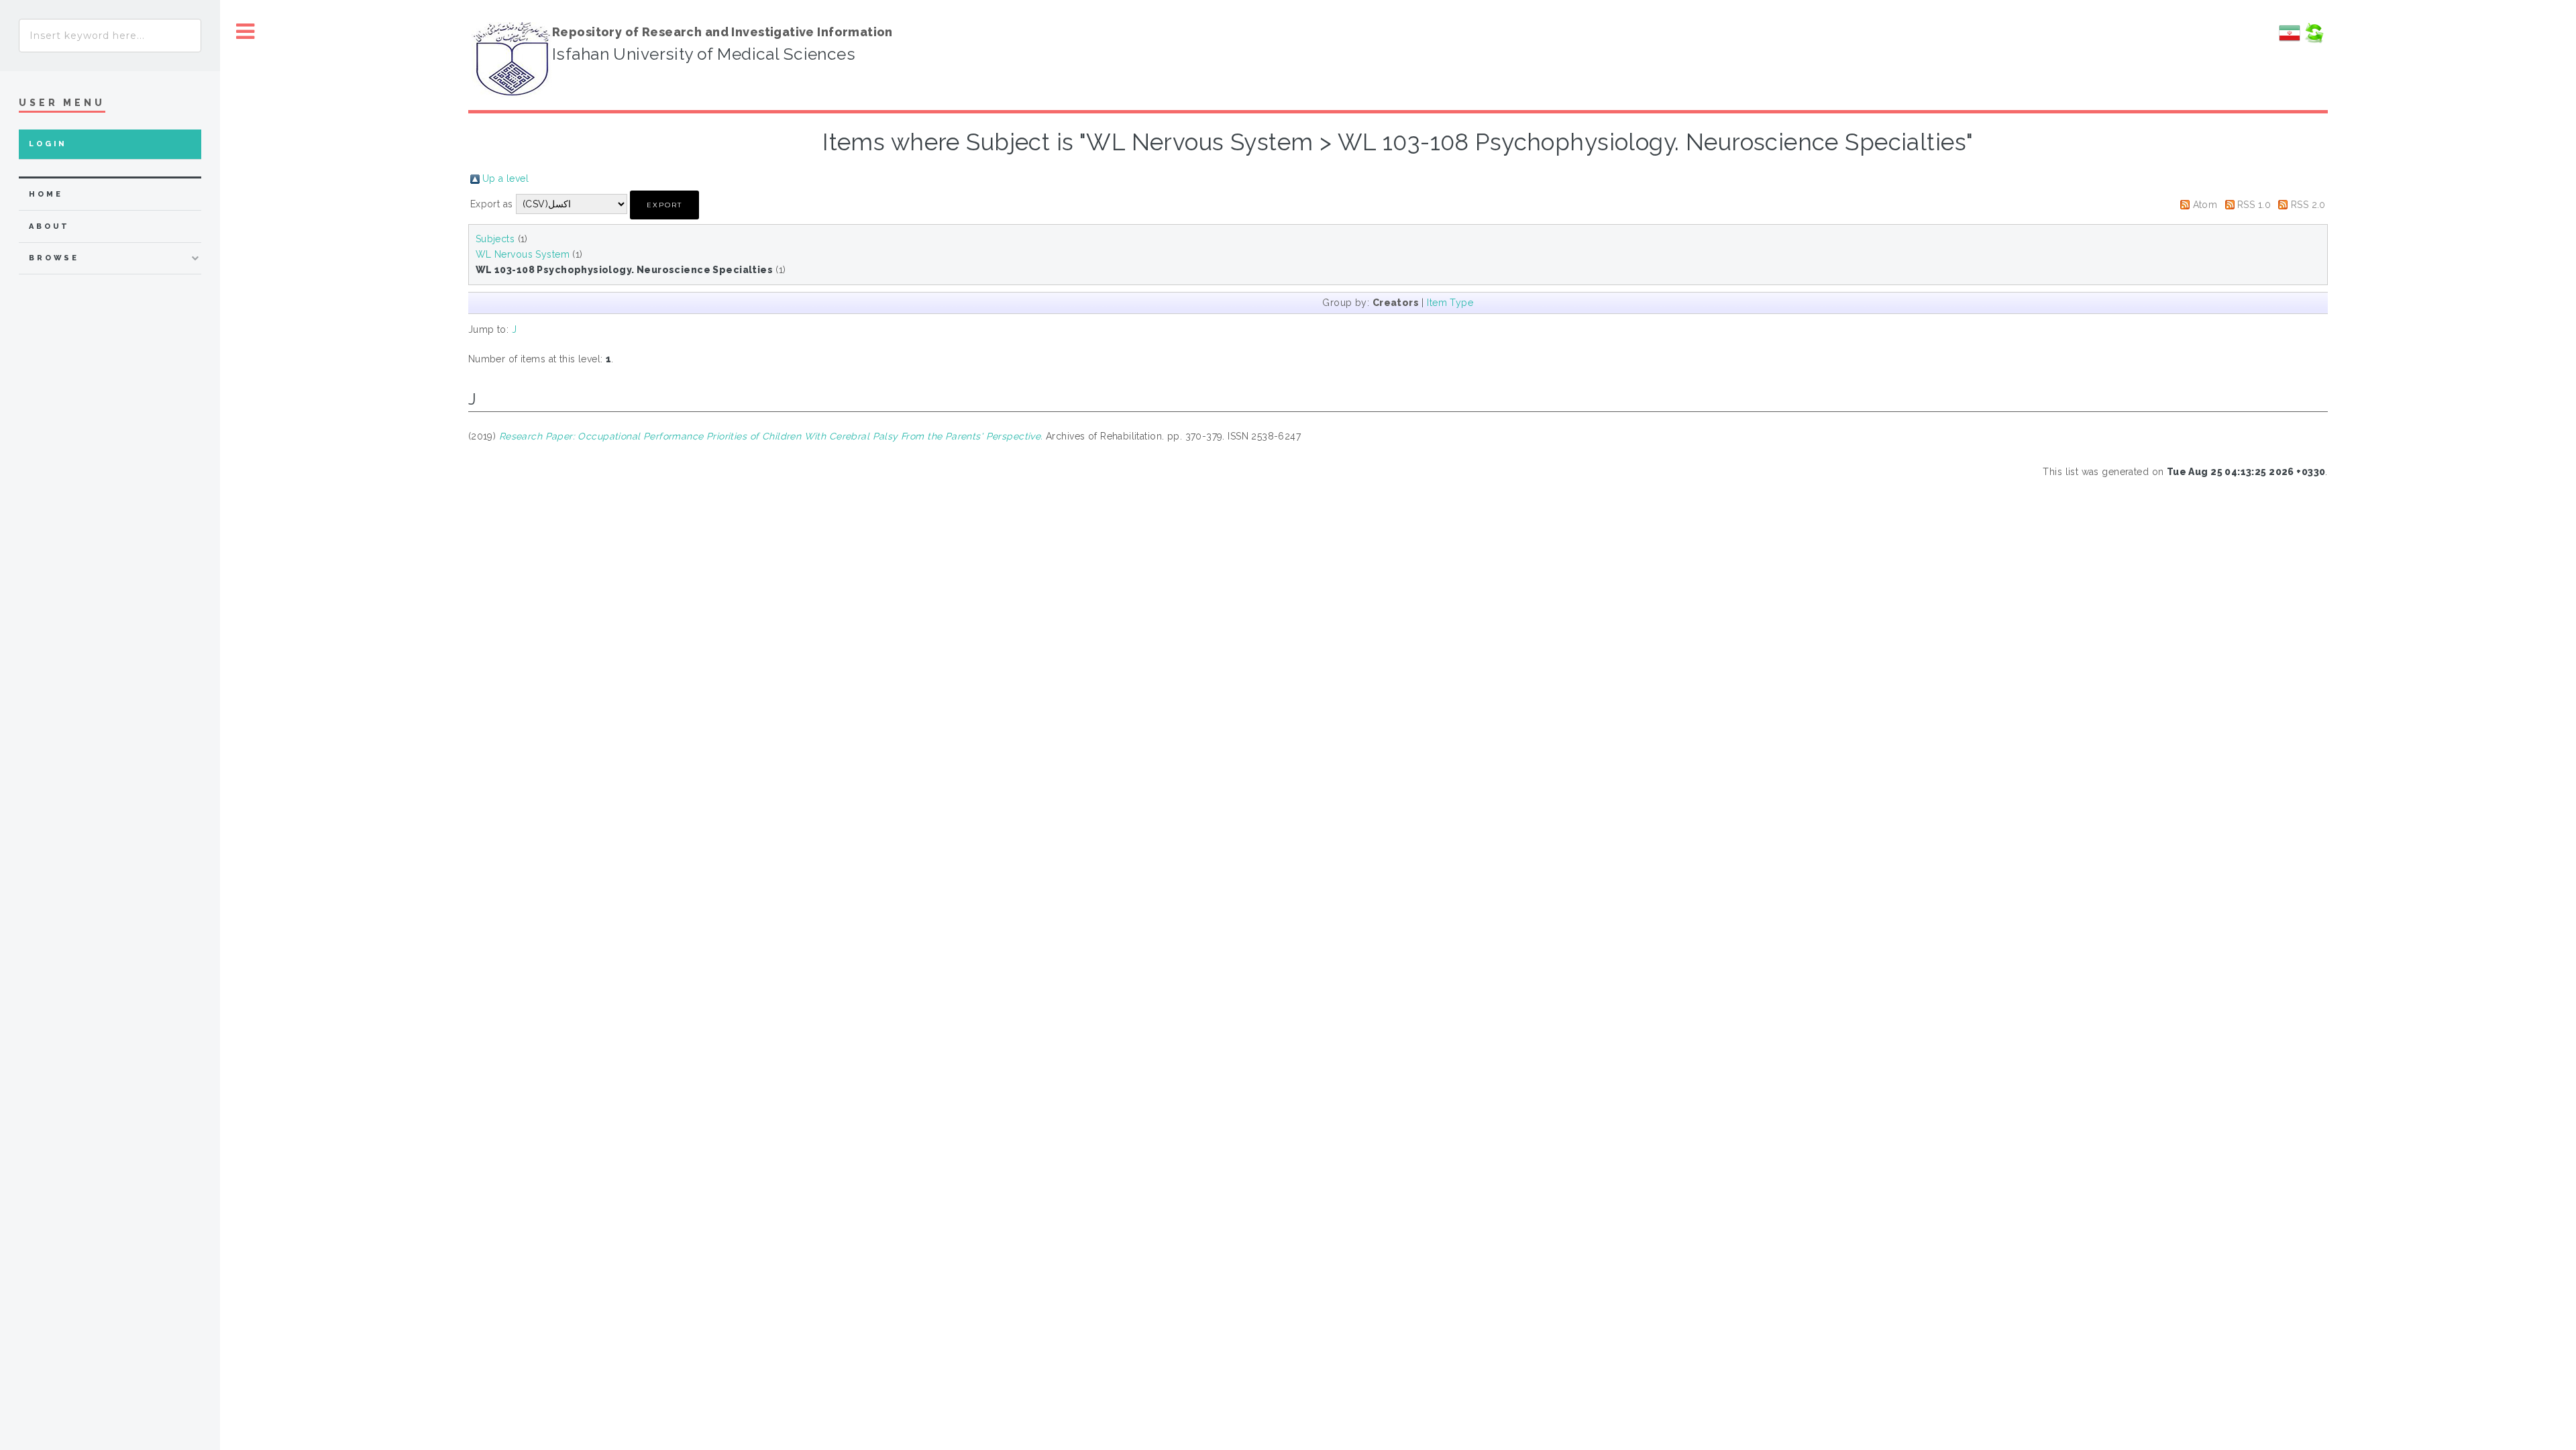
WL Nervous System (523, 254)
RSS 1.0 (2254, 205)
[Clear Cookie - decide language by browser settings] (2314, 40)
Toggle (246, 32)
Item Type (1450, 303)
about (49, 226)
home (46, 194)
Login (48, 144)
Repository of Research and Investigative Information (722, 32)
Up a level (505, 178)
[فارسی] (2290, 40)
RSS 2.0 (2308, 205)
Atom (2205, 205)
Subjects (495, 239)
